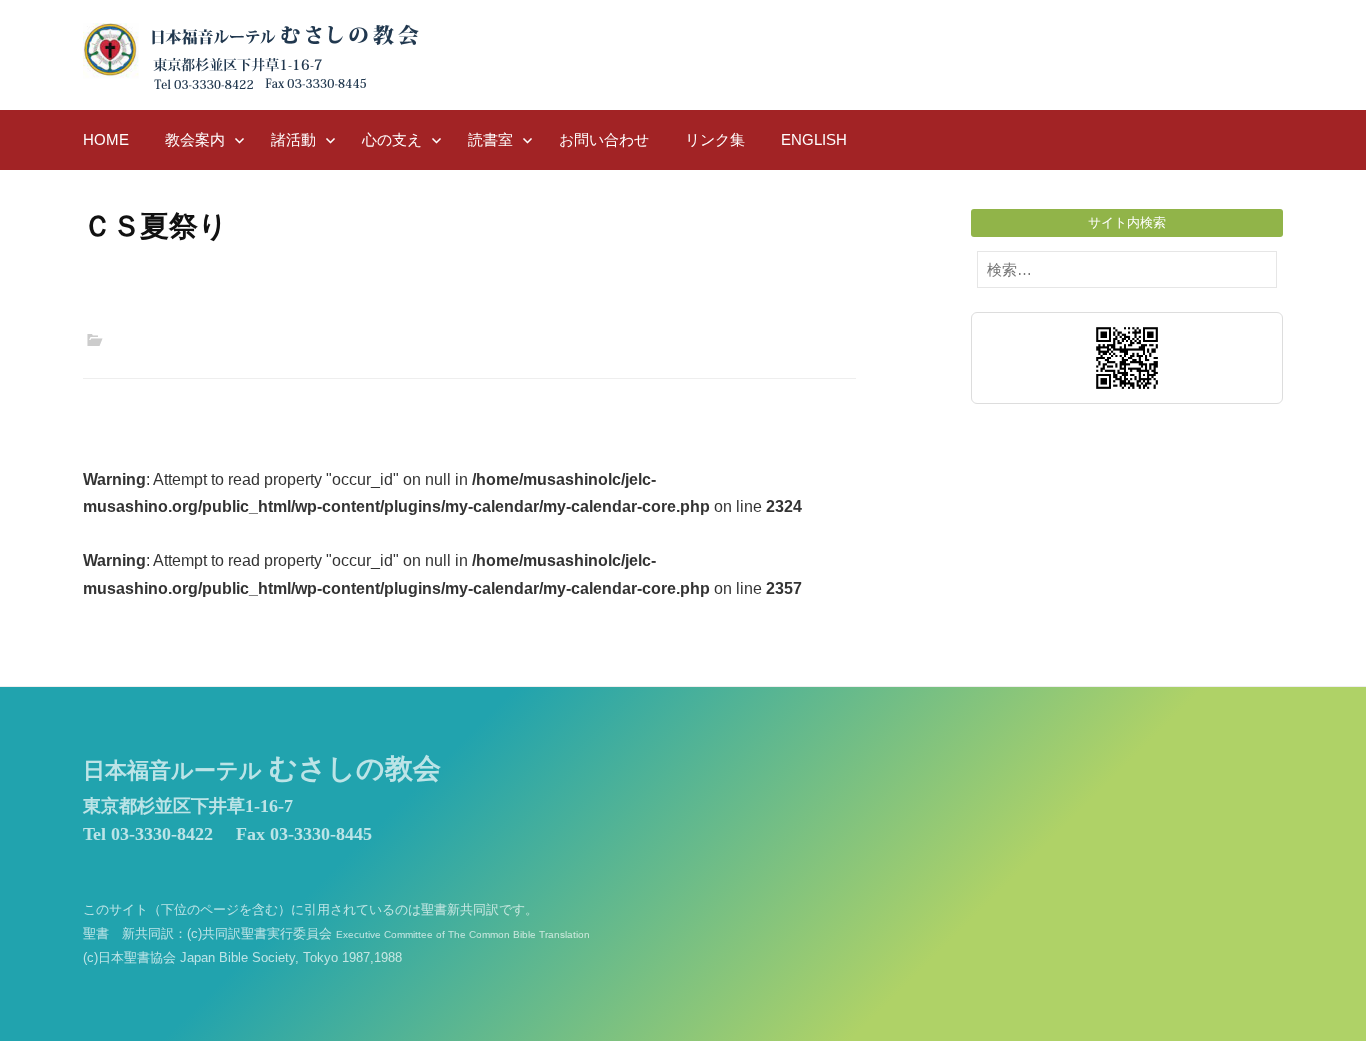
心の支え (392, 139)
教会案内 (195, 139)
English (814, 139)
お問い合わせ (604, 139)
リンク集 (715, 139)
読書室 (490, 139)
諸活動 (293, 139)
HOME (106, 139)
